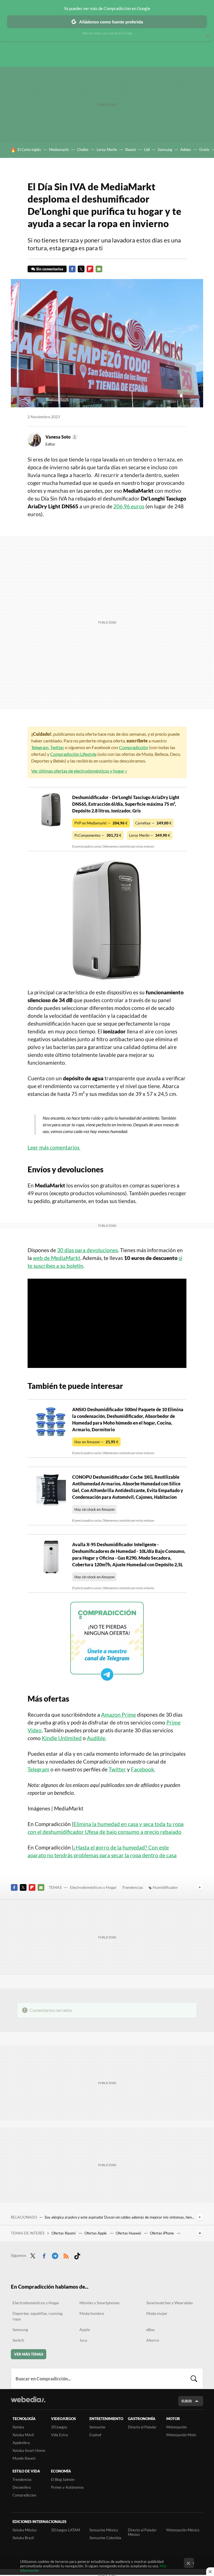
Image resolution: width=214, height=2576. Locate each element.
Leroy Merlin (107, 150)
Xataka (18, 2427)
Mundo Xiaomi (24, 2458)
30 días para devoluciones (87, 1250)
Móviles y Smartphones (99, 2303)
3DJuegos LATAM (65, 2530)
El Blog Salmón (63, 2479)
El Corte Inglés (29, 150)
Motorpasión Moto (181, 2435)
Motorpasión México (183, 2530)
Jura (83, 2340)
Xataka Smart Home (29, 2450)
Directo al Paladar (142, 2427)
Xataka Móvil (23, 2435)
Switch (18, 2340)
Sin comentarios (50, 269)
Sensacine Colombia (105, 2538)
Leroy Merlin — (150, 835)
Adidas (186, 150)
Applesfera (21, 2443)
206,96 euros (129, 506)
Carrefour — (153, 823)
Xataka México (25, 2530)
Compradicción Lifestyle (73, 754)
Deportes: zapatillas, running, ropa (38, 2316)
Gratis (204, 150)
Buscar (194, 2378)
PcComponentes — (98, 835)
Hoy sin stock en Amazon (94, 1509)
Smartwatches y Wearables (170, 2303)
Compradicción (134, 747)
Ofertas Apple (96, 2233)
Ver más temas (29, 2354)
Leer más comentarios (54, 1147)
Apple (85, 2330)
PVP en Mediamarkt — (101, 823)
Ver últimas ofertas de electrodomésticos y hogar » (79, 771)
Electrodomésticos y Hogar (93, 1887)
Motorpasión (177, 2427)
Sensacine (97, 2427)
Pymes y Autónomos (67, 2487)
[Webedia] (28, 2399)
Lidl (147, 150)
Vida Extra (59, 2435)
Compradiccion (24, 2495)
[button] (61, 437)
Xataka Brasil (23, 2538)
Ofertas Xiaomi (64, 2233)
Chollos (83, 150)
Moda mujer (157, 2313)
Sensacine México (104, 2530)
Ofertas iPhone (162, 2233)
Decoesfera (22, 2487)
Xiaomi (131, 150)
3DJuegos (59, 2427)
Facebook (72, 269)
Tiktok (77, 2255)
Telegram (40, 747)
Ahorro (153, 2340)
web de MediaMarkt (57, 1258)
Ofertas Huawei (129, 2233)
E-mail (99, 269)
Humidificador (165, 1887)
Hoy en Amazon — (96, 1442)
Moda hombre (92, 2313)
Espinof (95, 2435)
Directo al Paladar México (142, 2532)
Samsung (165, 150)
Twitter (81, 269)
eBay (150, 2330)
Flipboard (90, 269)
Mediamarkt (59, 150)
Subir (187, 2401)
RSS (66, 2255)
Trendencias (132, 1887)
